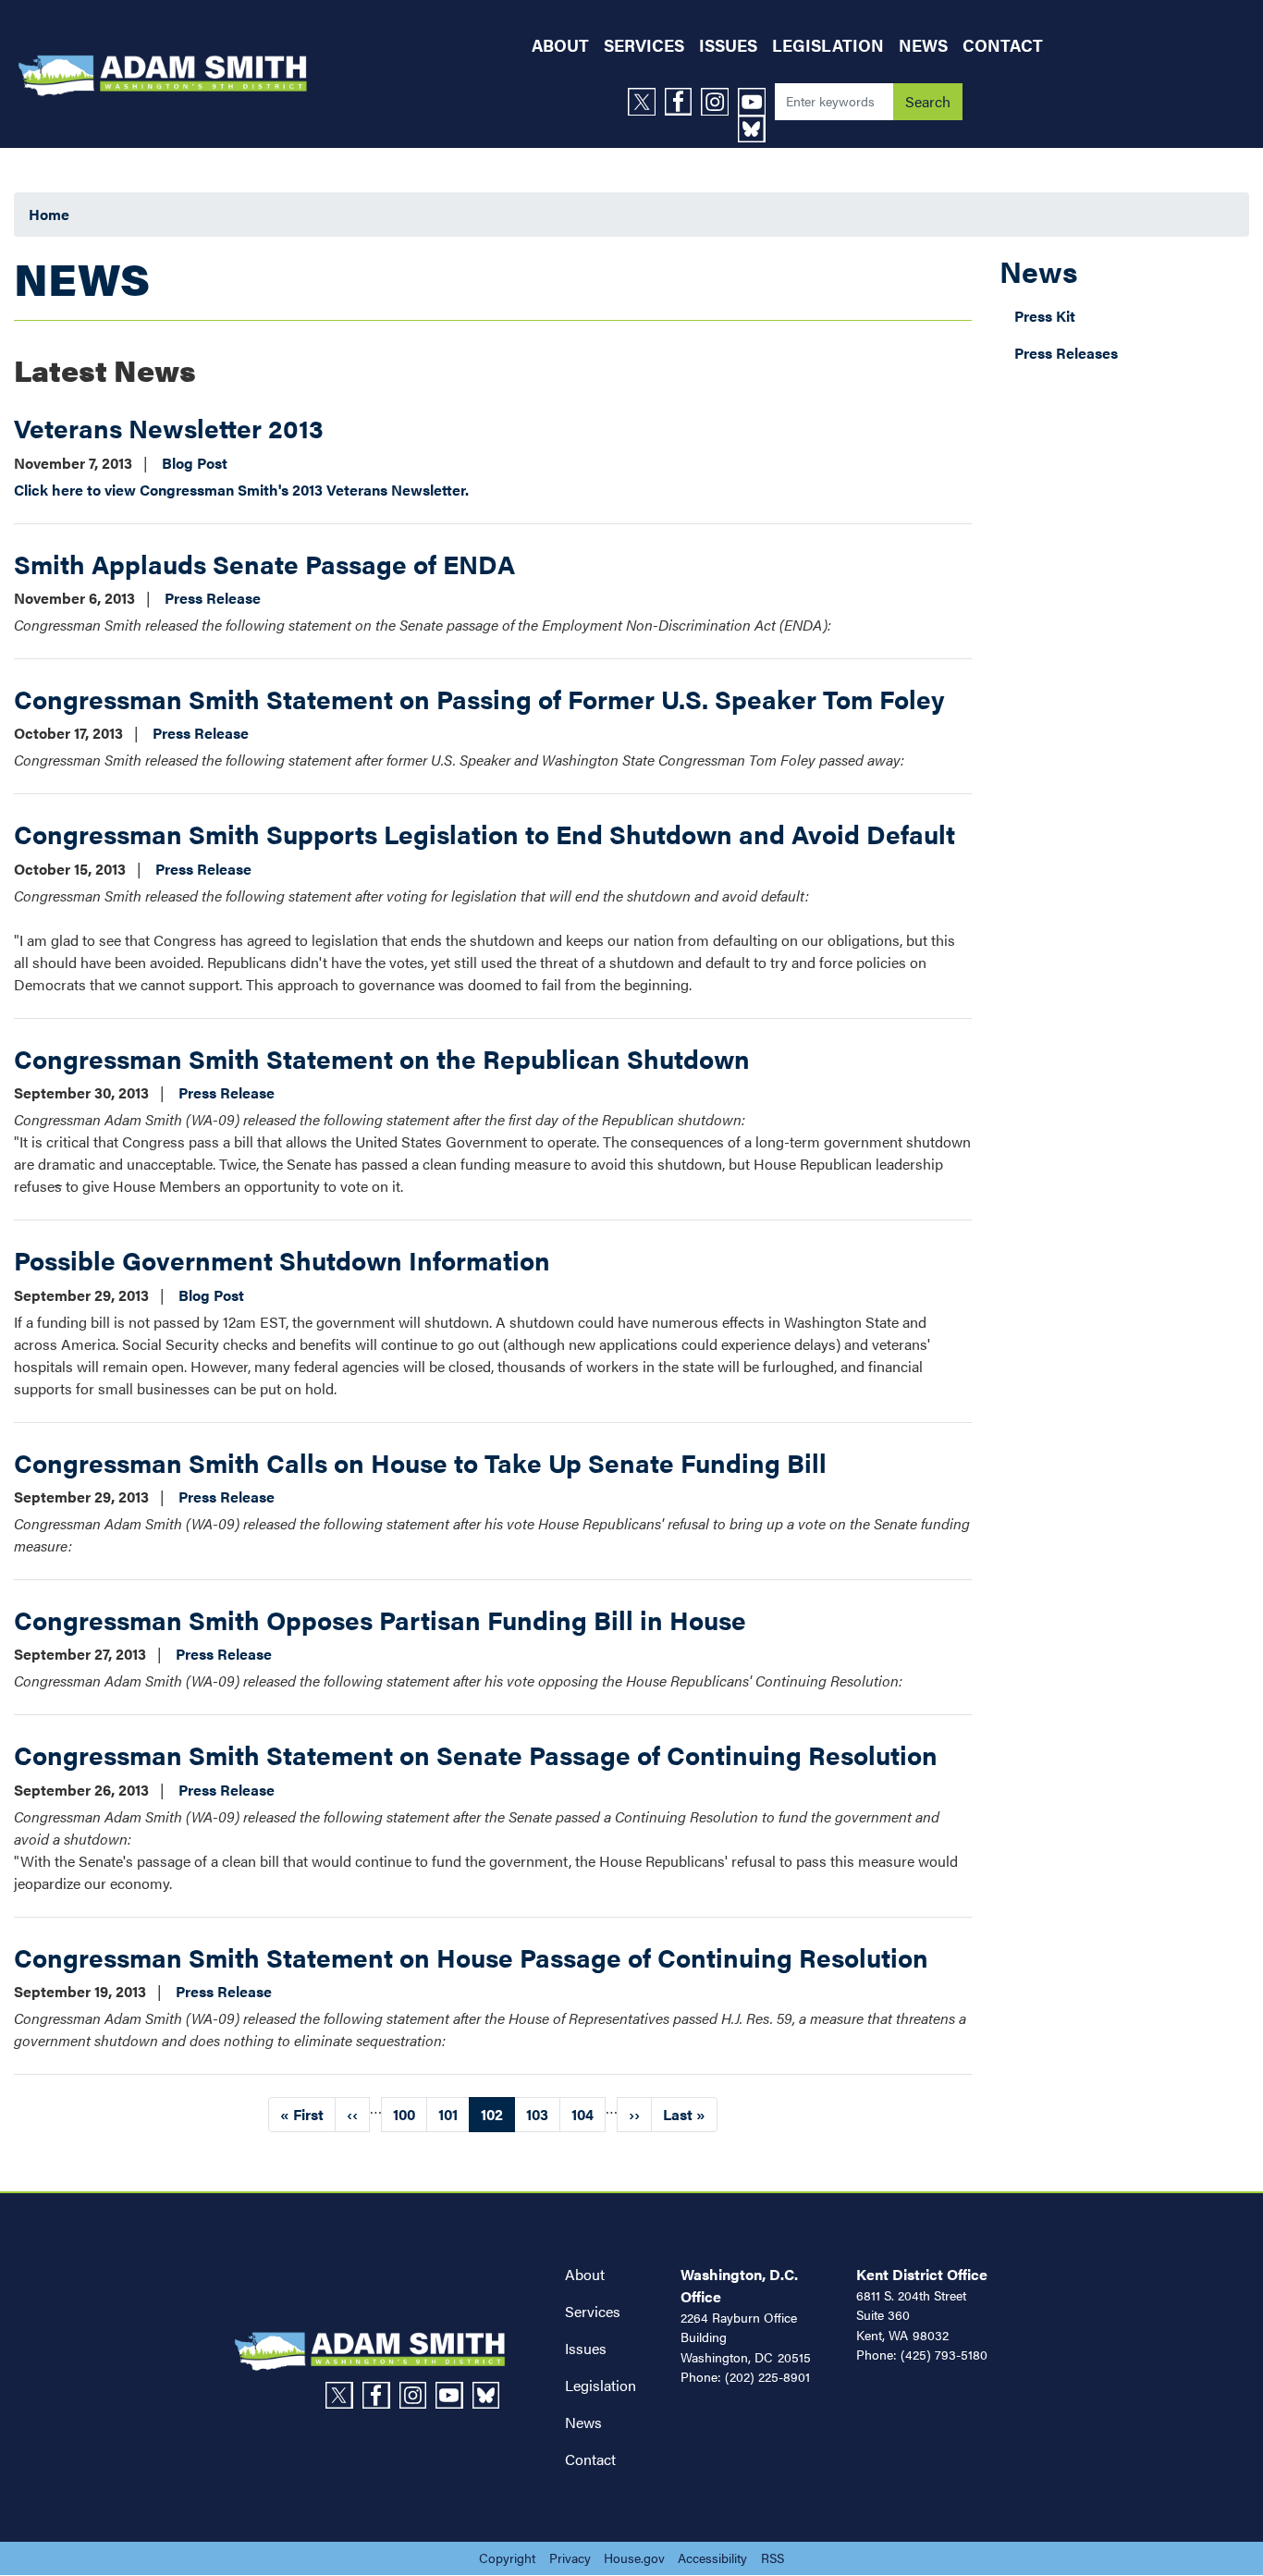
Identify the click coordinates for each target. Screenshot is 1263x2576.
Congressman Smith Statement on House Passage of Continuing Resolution (471, 1957)
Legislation (601, 2385)
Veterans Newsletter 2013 (169, 427)
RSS (773, 2558)
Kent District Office (922, 2274)
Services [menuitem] (644, 45)
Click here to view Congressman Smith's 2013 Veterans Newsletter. (241, 490)
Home (49, 214)
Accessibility (712, 2558)
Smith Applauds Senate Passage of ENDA (264, 563)
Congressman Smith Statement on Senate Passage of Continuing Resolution (476, 1754)
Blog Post (195, 463)
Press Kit (1045, 316)
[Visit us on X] (646, 102)
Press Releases (1066, 353)
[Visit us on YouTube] (756, 102)
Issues (586, 2348)
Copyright (507, 2558)
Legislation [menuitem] (828, 45)
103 (543, 2114)
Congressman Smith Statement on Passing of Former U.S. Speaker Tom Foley (479, 698)
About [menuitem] (560, 45)
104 (589, 2114)
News (1039, 270)
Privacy (570, 2558)
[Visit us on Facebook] (683, 102)
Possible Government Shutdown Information (282, 1259)
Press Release (213, 598)
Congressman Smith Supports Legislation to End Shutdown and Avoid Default (484, 833)
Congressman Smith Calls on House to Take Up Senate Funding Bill (420, 1462)
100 (410, 2114)
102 (498, 2118)
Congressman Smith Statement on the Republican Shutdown (382, 1058)
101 (454, 2114)
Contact (590, 2459)
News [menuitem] (923, 45)
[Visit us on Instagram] (719, 102)
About (585, 2274)
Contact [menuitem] (1003, 45)
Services (593, 2311)
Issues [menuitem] (728, 45)
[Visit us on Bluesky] (756, 129)
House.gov (634, 2558)
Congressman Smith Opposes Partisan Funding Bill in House (380, 1619)
